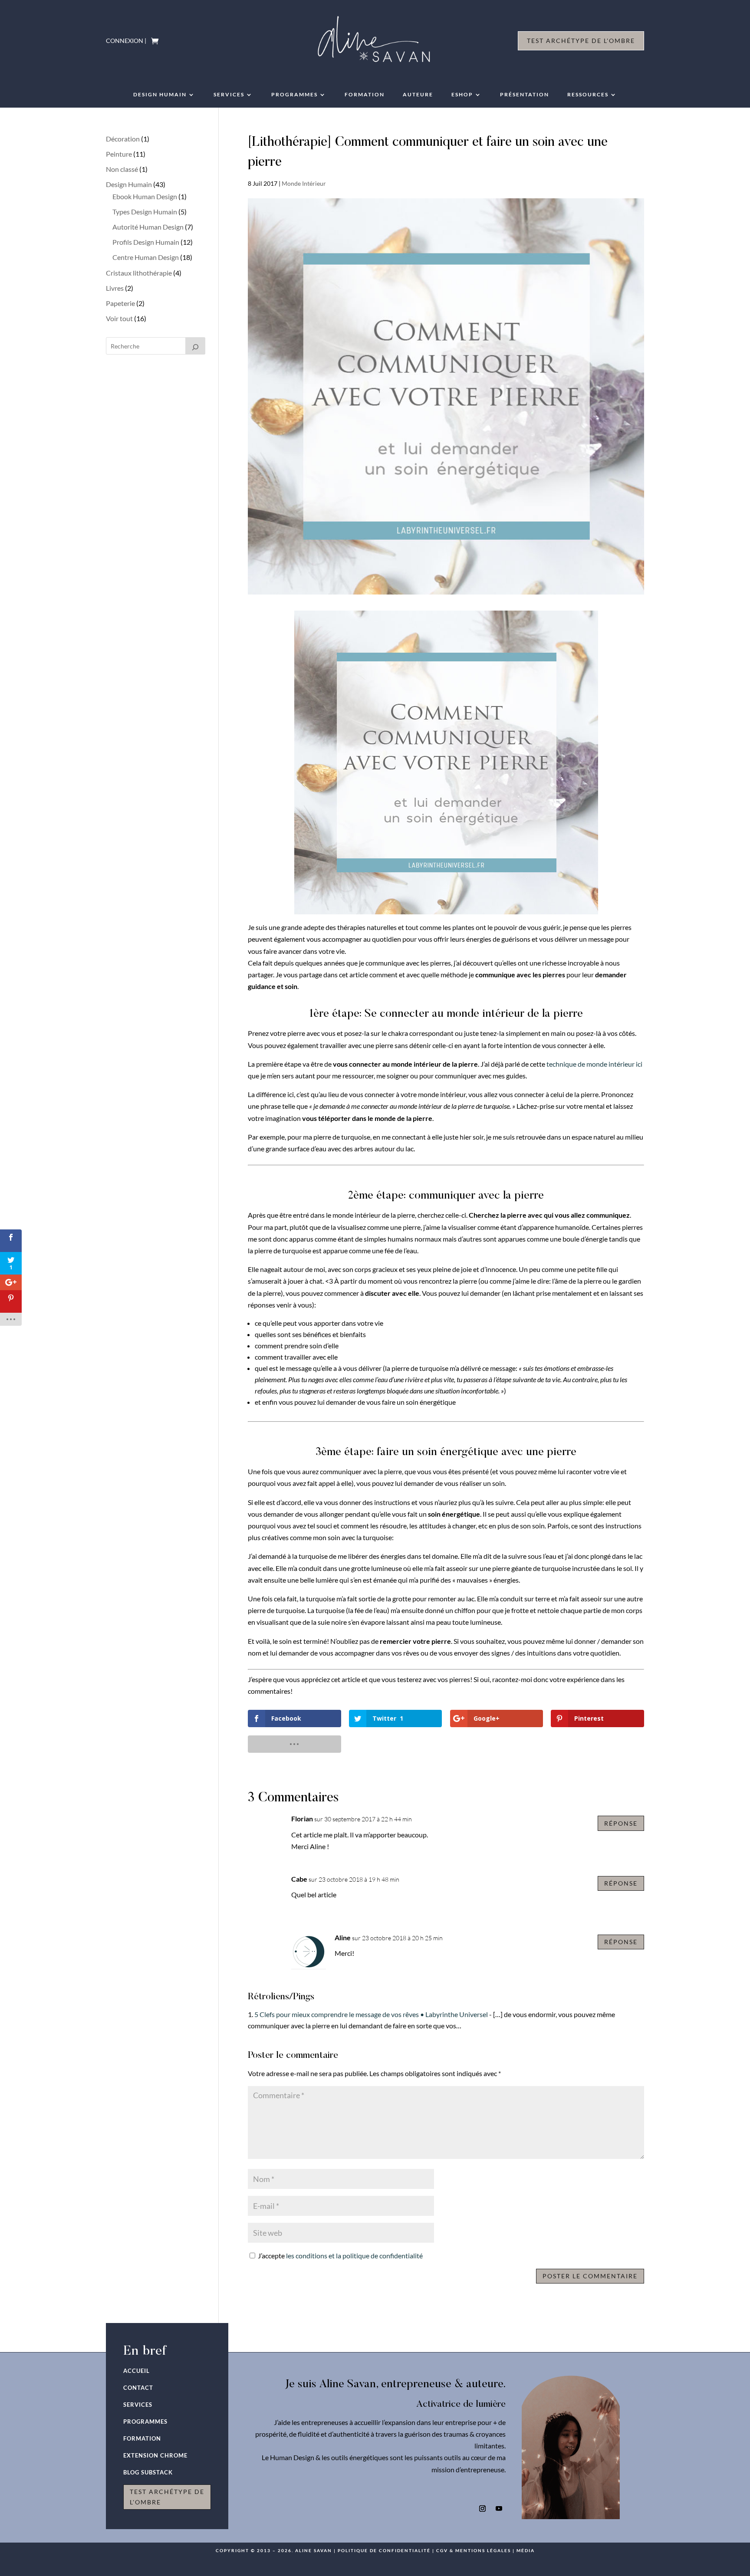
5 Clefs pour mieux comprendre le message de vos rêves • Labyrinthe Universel (371, 2014)
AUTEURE (418, 95)
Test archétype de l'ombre (581, 41)
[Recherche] (195, 346)
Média (526, 2550)
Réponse (621, 1823)
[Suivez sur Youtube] (499, 2509)
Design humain (160, 95)
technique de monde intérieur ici (594, 1064)
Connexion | (126, 41)
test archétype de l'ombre (167, 2497)
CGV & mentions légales (474, 2550)
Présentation (525, 95)
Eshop (462, 95)
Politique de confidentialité (384, 2550)
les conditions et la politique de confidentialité (354, 2256)
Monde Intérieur (304, 183)
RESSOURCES (588, 95)
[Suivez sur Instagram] (483, 2509)
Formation (365, 95)
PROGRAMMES (294, 95)
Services (229, 95)
